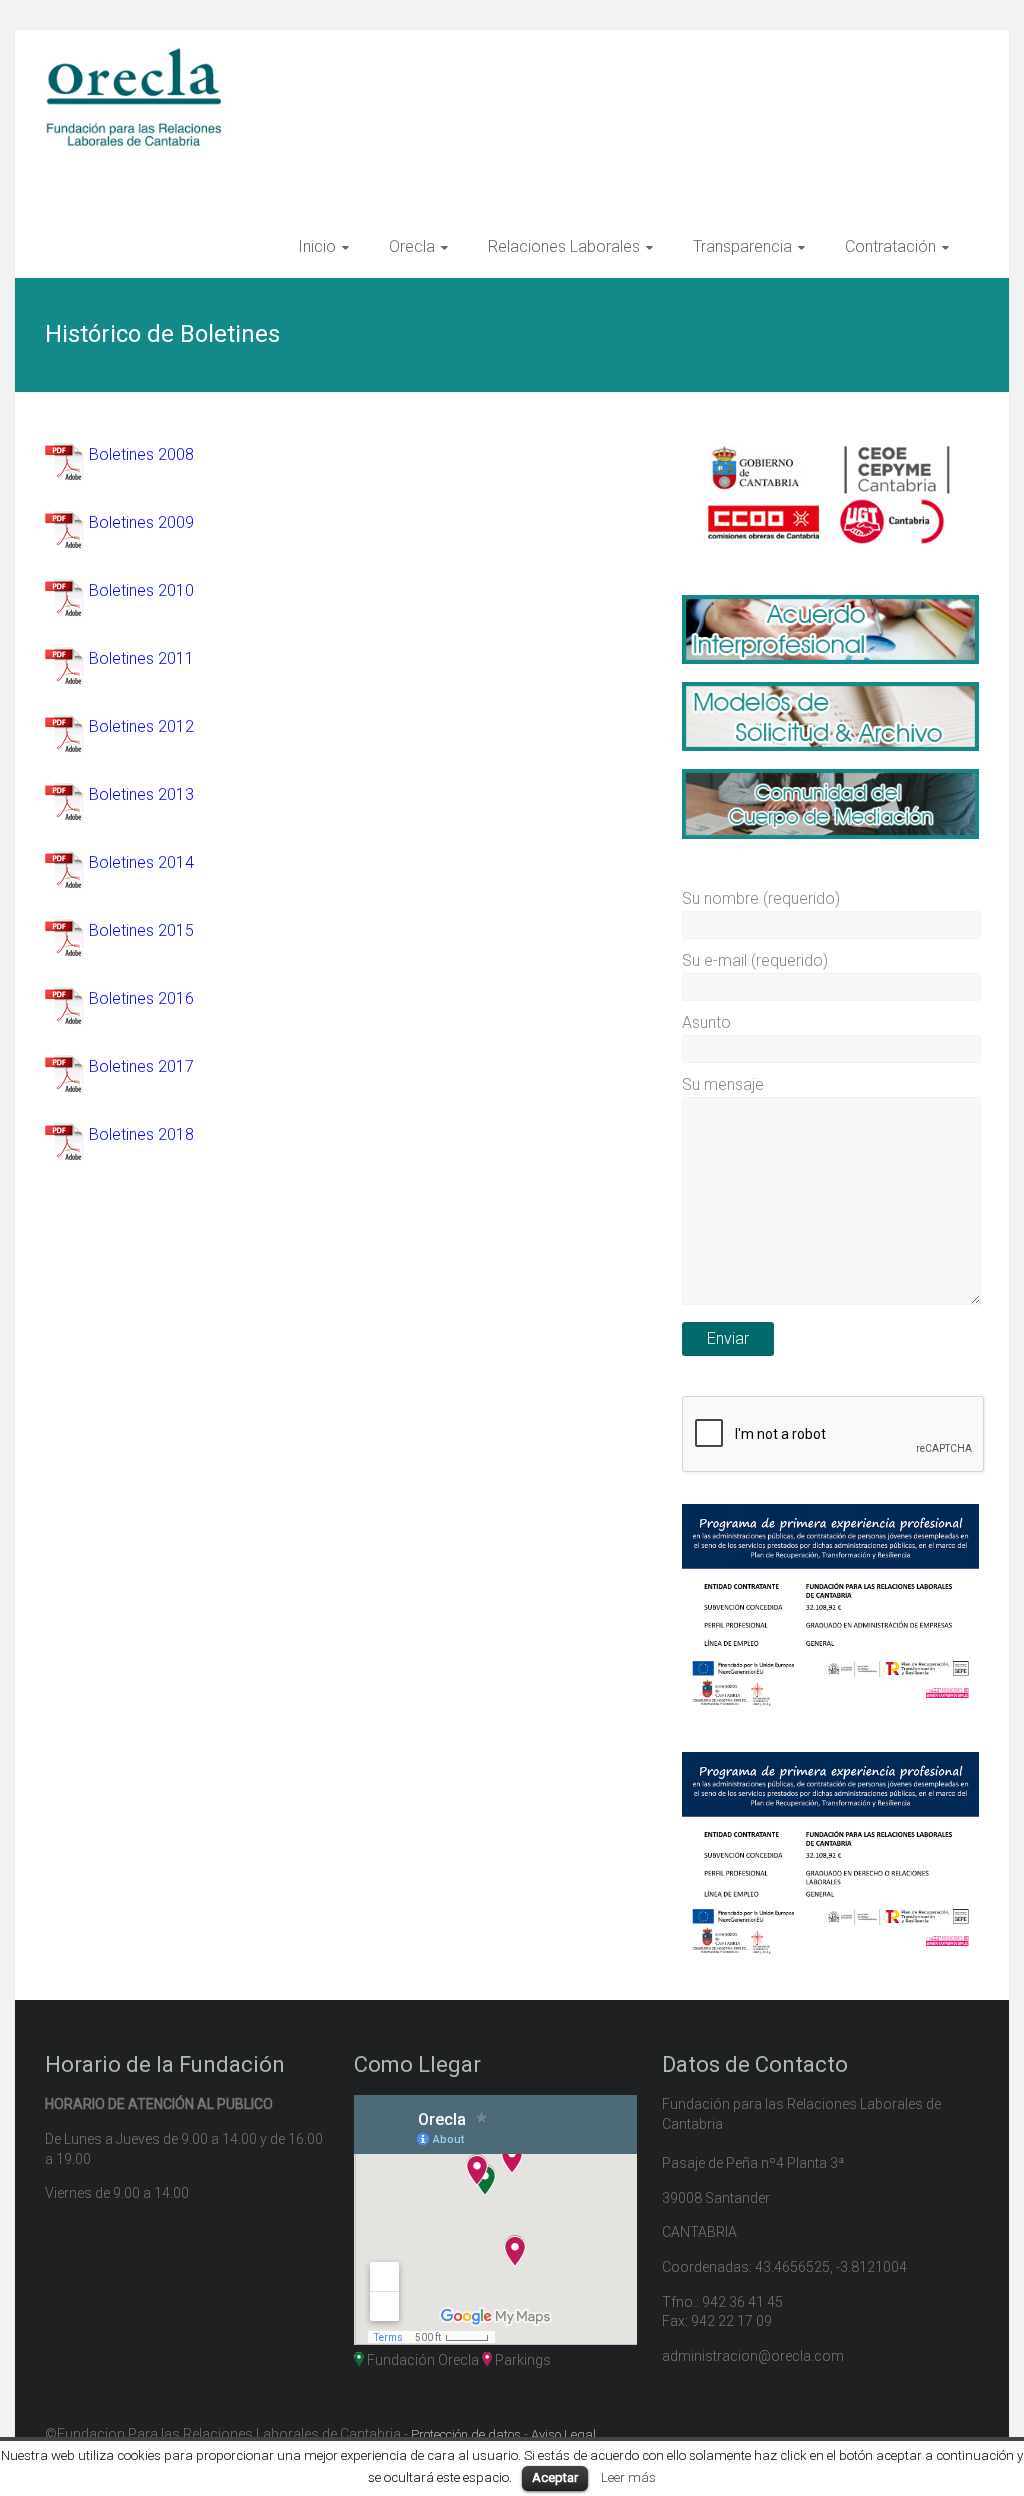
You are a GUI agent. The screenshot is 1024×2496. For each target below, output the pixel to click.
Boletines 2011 (141, 658)
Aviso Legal (563, 2434)
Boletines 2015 (141, 930)
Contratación (890, 246)
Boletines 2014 (141, 862)
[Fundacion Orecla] (140, 56)
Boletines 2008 (141, 454)
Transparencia (742, 246)
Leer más (628, 2477)
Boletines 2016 (141, 998)
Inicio (317, 246)
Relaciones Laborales (564, 246)
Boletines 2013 (141, 794)
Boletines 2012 (141, 726)
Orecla (412, 246)
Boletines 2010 (141, 590)
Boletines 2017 (141, 1066)
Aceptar (555, 2477)
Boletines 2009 (141, 522)
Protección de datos (466, 2434)
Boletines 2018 (141, 1134)
